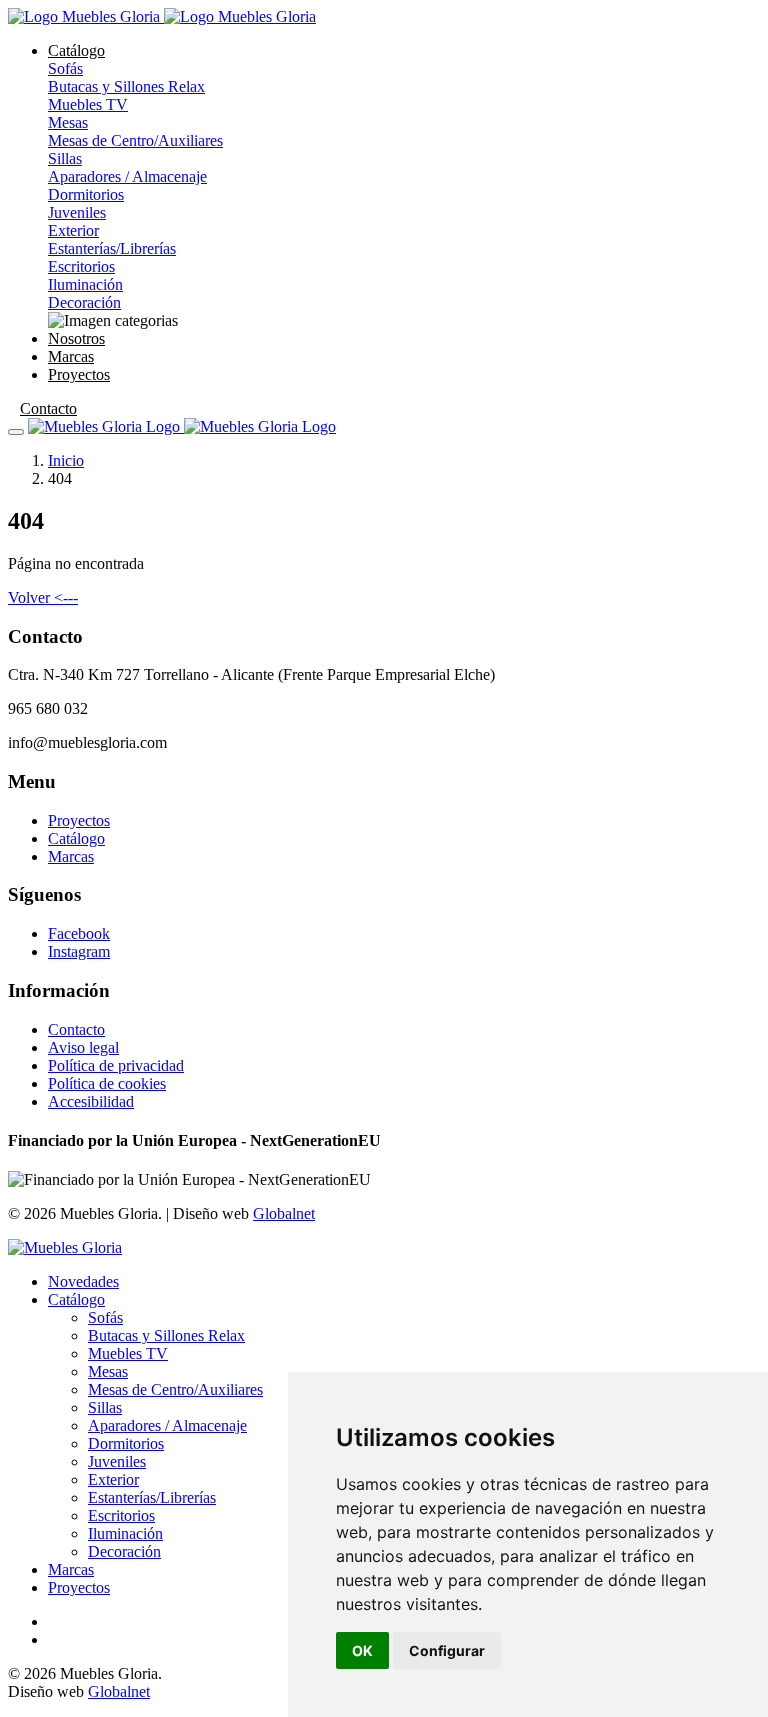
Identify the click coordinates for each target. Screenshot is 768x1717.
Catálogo (76, 50)
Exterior (73, 230)
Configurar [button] (447, 1650)
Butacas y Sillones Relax (126, 86)
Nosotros (76, 338)
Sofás (65, 68)
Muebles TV (88, 104)
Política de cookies (107, 1083)
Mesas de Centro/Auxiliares (135, 140)
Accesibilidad (91, 1101)
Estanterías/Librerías (112, 248)
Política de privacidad (116, 1065)
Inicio (66, 460)
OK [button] (362, 1650)
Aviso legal (83, 1047)
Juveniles (77, 212)
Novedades (83, 1281)
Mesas (68, 122)
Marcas (71, 356)
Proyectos (79, 374)
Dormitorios (86, 194)
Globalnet (284, 1213)
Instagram (79, 951)
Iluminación (85, 284)
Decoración (84, 302)
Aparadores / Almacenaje (127, 176)
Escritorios (81, 266)
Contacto (48, 408)
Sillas (65, 158)
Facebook (79, 933)
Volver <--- (43, 597)
